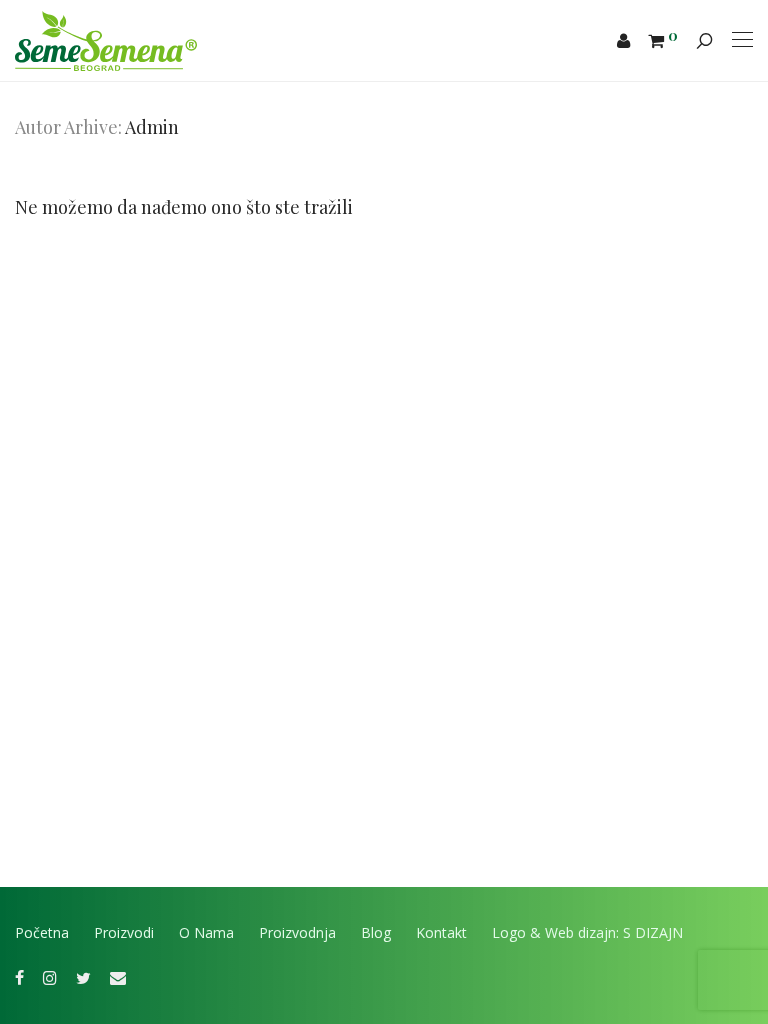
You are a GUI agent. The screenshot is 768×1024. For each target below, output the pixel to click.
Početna (42, 932)
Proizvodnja (297, 932)
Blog (376, 932)
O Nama (206, 932)
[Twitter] (83, 976)
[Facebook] (19, 976)
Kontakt (441, 932)
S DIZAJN (653, 932)
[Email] (118, 976)
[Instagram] (50, 976)
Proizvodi (124, 932)
